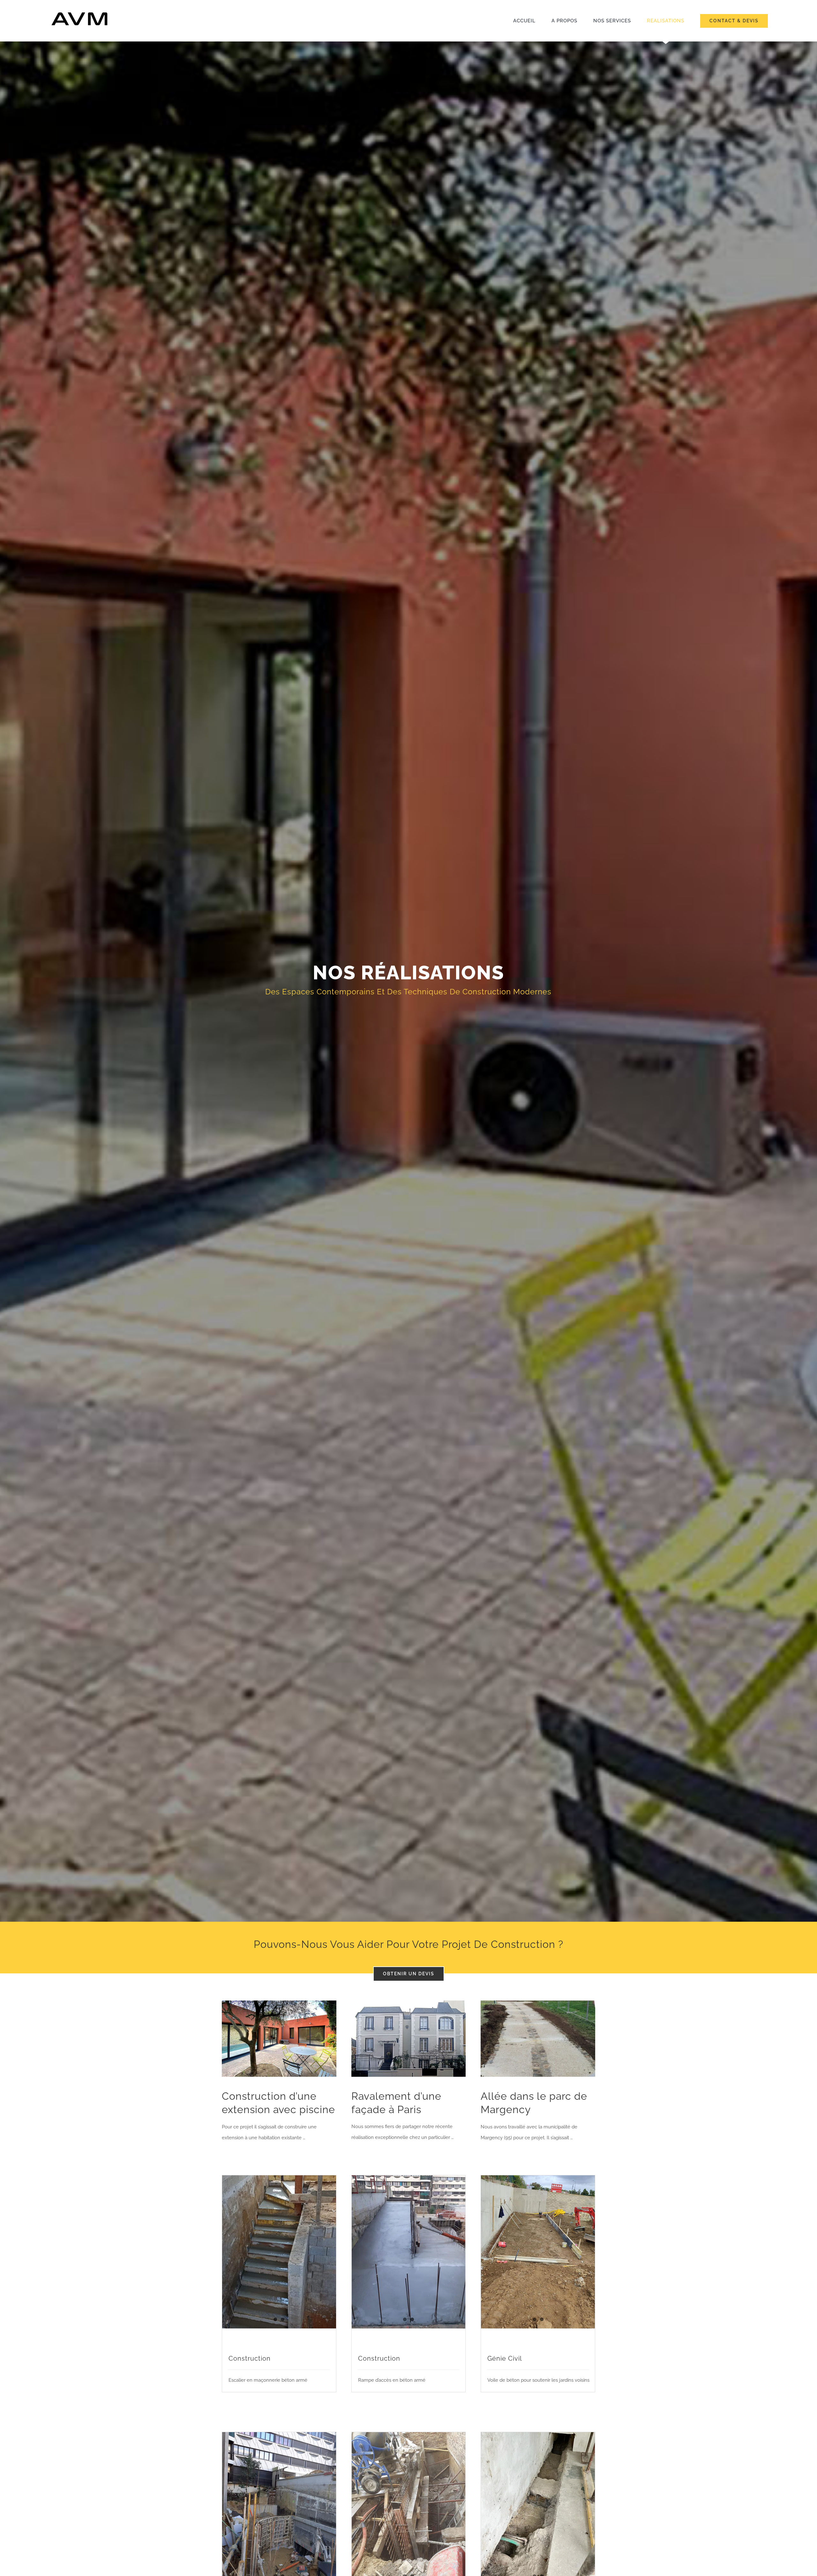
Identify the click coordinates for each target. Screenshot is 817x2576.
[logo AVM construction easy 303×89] (79, 12)
